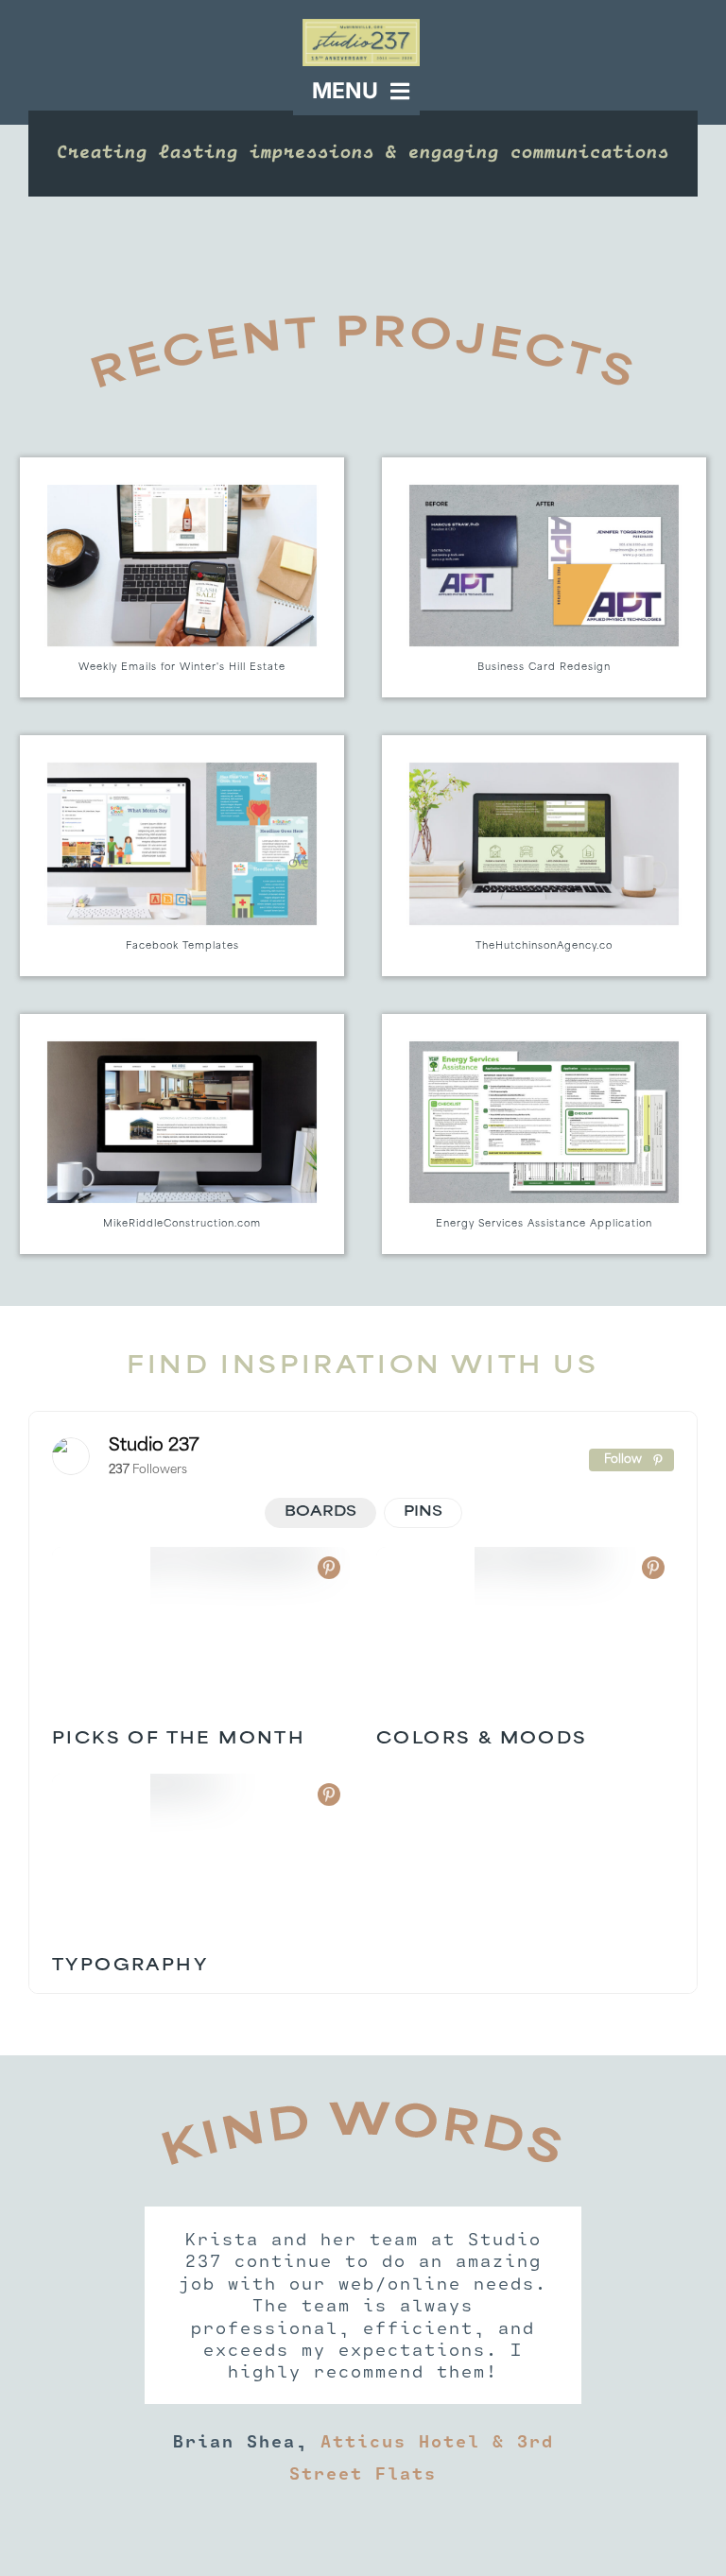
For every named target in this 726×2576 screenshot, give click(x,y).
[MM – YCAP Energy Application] (544, 1134)
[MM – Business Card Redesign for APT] (544, 577)
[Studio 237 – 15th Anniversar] (361, 26)
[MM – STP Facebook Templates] (182, 855)
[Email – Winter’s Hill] (182, 577)
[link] (71, 1456)
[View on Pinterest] (329, 1568)
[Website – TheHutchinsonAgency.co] (544, 855)
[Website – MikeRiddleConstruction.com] (182, 1134)
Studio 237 (154, 1447)
